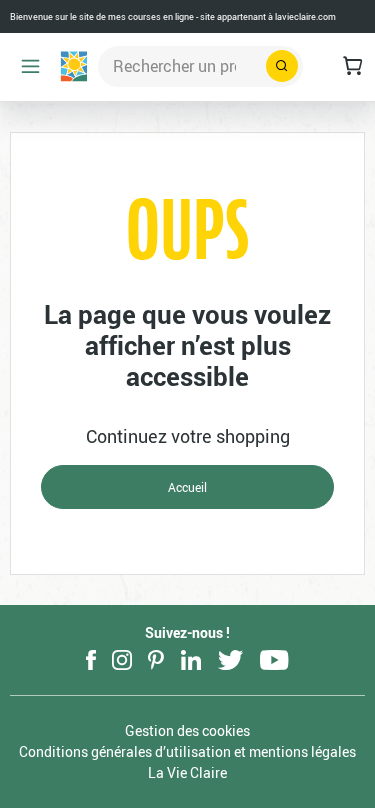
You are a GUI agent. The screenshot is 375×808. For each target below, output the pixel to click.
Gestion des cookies (187, 730)
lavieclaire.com (305, 16)
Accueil (187, 487)
